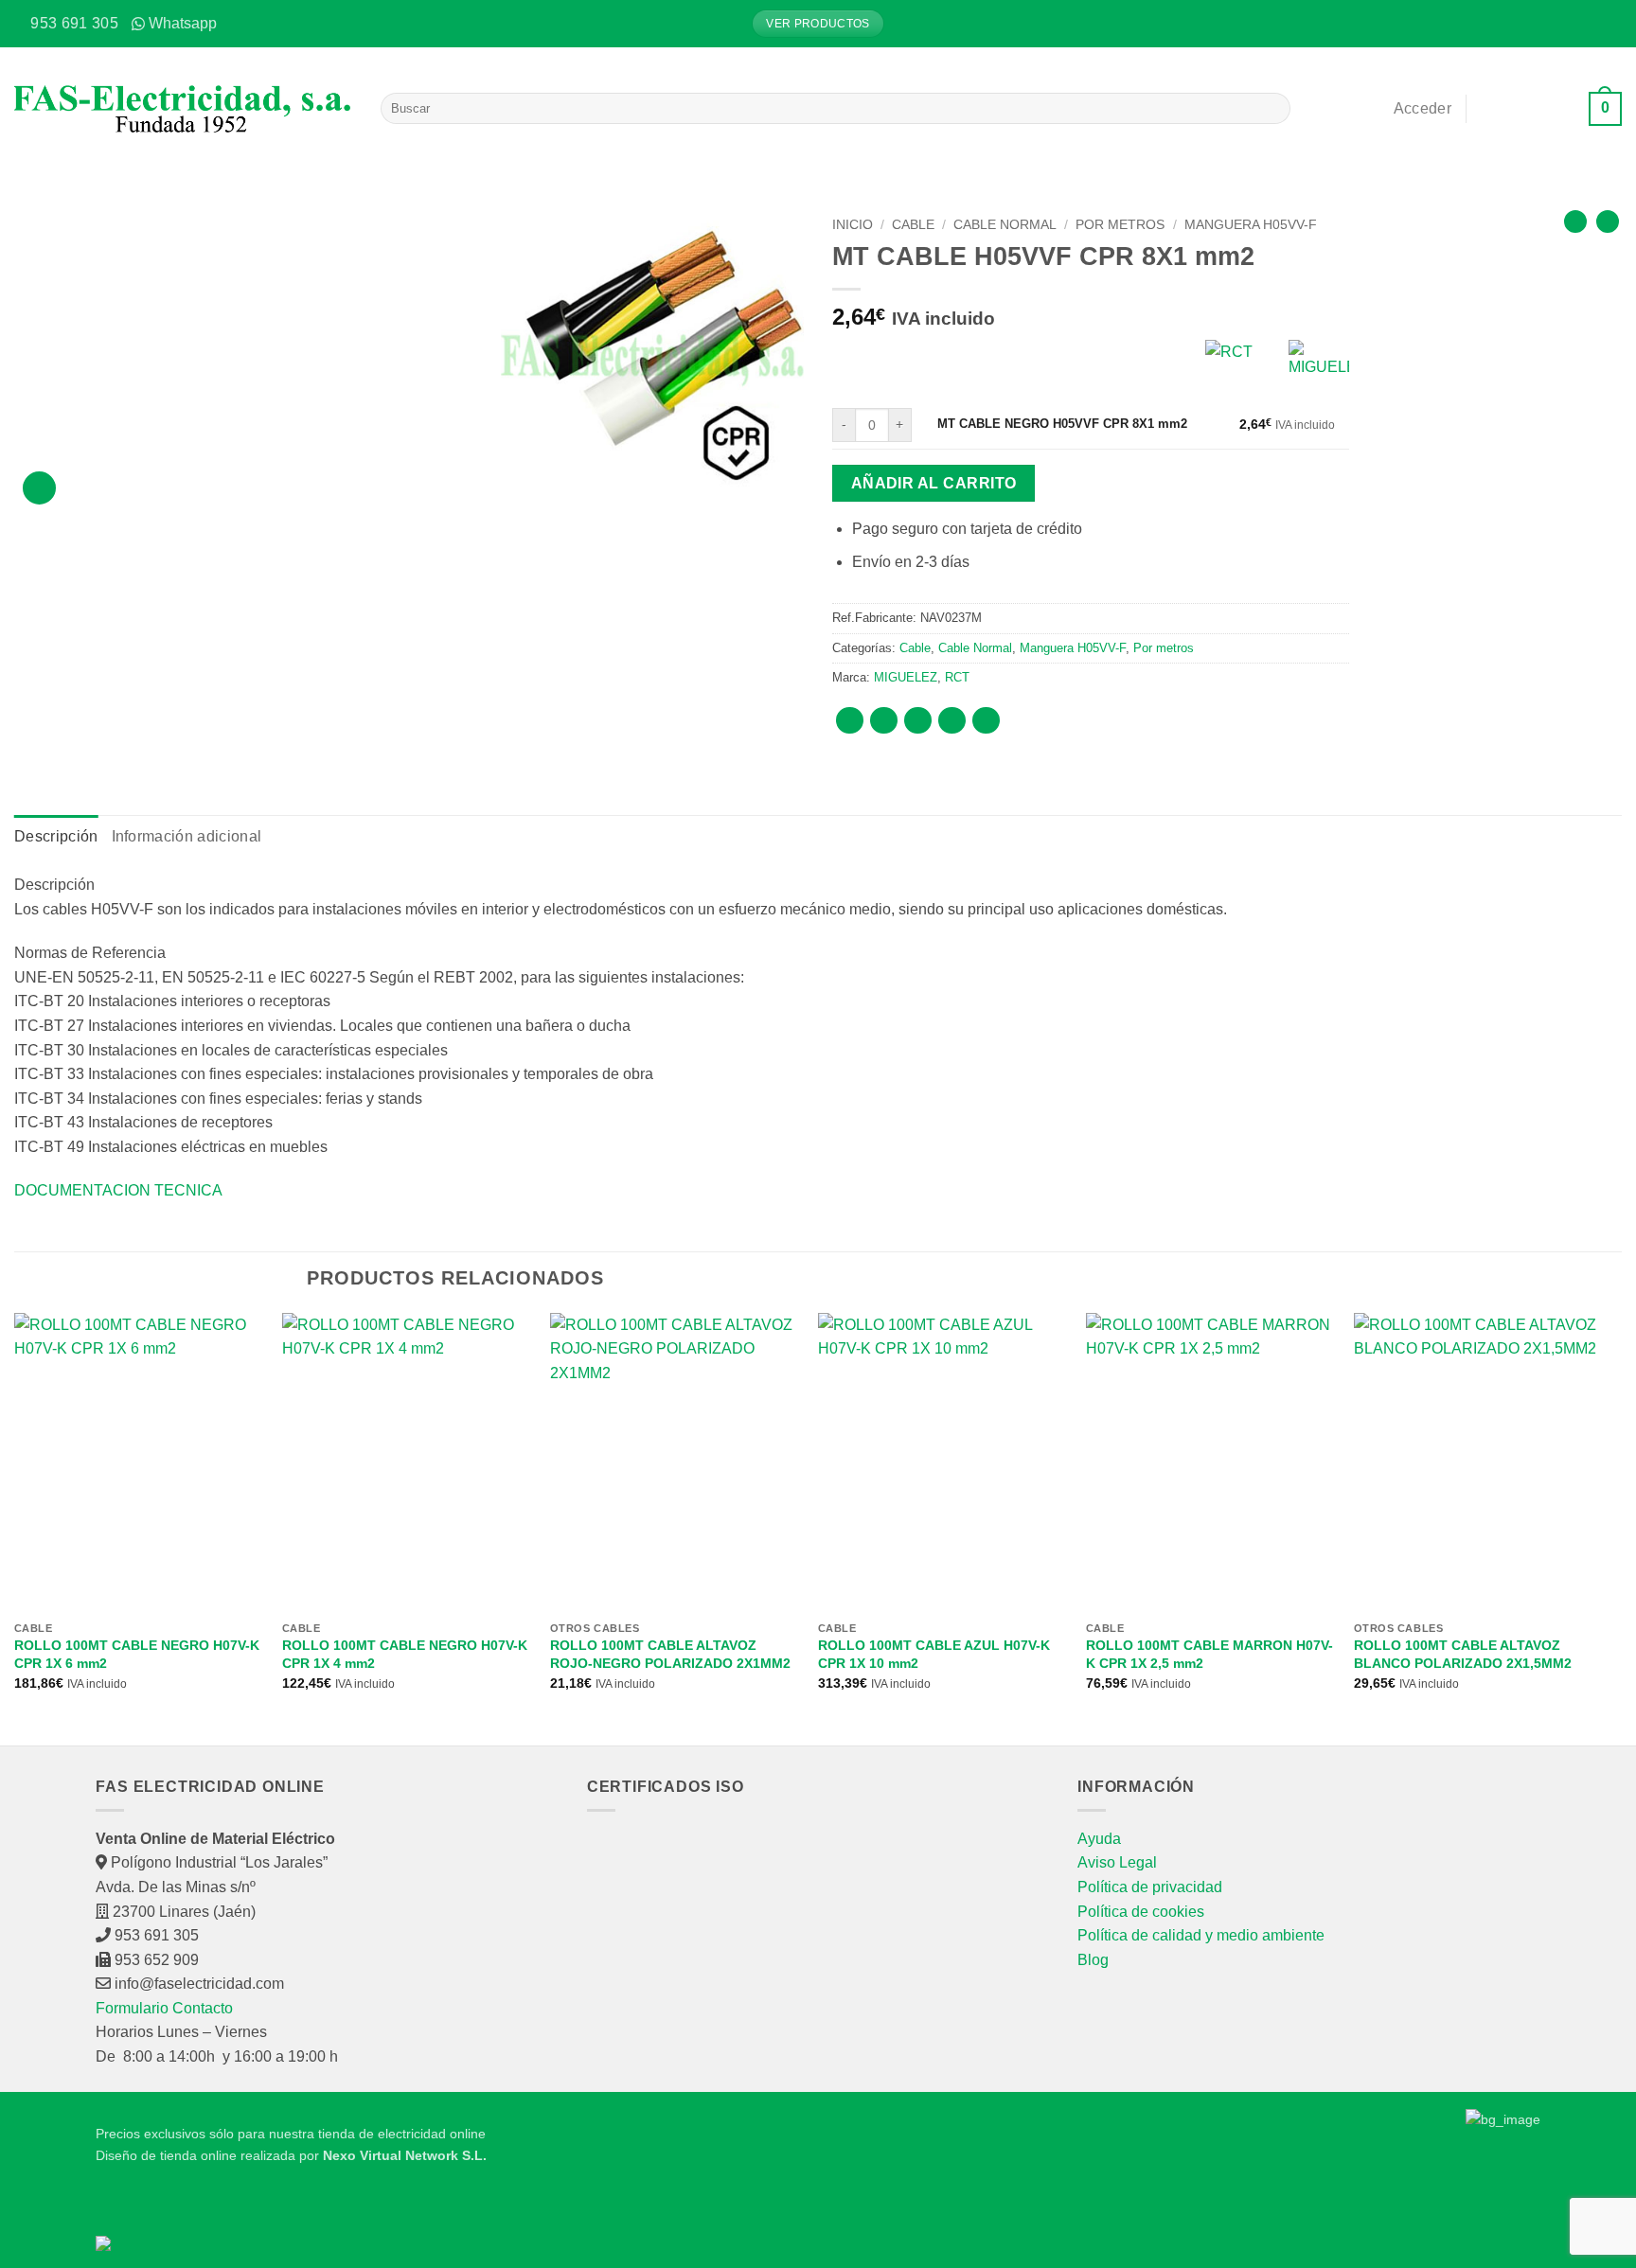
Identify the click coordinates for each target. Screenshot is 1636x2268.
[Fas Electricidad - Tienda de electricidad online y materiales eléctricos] (183, 109)
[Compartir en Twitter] (884, 721)
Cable (913, 225)
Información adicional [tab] (187, 836)
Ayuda (1099, 1839)
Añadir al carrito (934, 483)
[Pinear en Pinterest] (952, 721)
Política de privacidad (1150, 1887)
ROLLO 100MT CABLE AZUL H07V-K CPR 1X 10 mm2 (934, 1654)
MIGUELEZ (906, 677)
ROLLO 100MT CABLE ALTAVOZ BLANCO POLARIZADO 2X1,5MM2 (1463, 1654)
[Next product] (1575, 221)
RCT (957, 677)
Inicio (853, 225)
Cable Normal (1005, 225)
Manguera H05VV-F (1251, 225)
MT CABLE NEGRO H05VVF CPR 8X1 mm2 (1062, 424)
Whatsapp (183, 23)
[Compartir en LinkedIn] (986, 721)
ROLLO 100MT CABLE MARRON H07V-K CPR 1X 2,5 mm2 (1209, 1654)
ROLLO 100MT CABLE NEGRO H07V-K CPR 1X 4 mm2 (405, 1654)
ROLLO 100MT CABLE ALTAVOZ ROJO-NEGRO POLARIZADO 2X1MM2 (670, 1654)
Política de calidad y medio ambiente (1201, 1935)
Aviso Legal (1117, 1862)
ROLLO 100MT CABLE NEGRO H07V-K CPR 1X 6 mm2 (137, 1654)
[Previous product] (1608, 221)
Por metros (1120, 225)
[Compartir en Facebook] (850, 721)
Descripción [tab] (56, 836)
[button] (1608, 24)
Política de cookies (1141, 1912)
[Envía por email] (918, 721)
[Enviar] (1273, 109)
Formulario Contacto (164, 2008)
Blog (1093, 1960)
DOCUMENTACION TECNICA (118, 1190)
